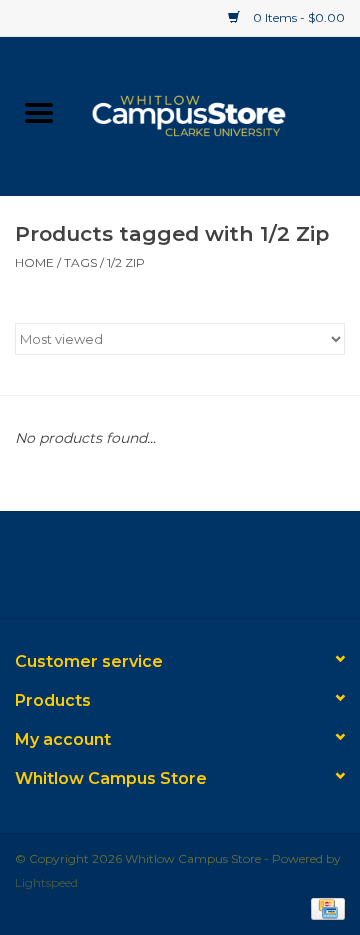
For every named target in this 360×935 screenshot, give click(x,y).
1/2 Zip (126, 262)
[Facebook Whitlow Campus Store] (144, 572)
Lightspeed (46, 882)
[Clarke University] (219, 114)
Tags (80, 262)
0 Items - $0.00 (297, 17)
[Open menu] (39, 112)
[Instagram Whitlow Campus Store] (216, 572)
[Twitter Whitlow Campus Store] (180, 572)
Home (34, 262)
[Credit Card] (324, 907)
